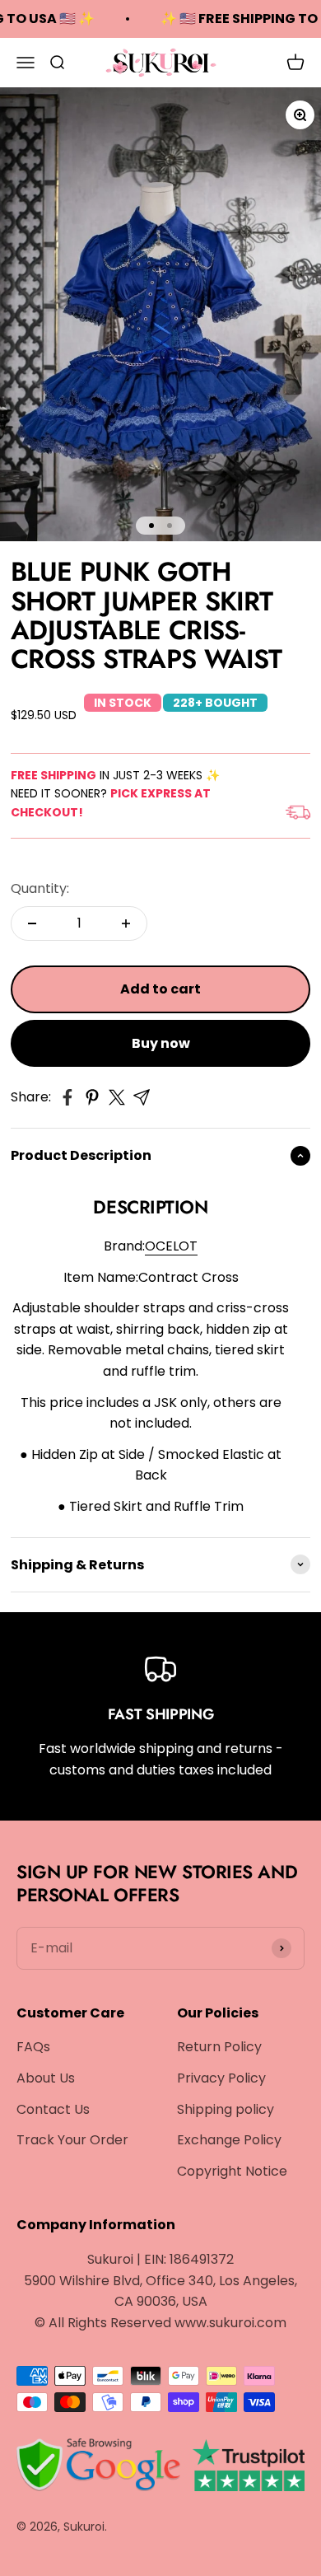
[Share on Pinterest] (92, 1097)
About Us (46, 2078)
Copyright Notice (232, 2171)
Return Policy (219, 2047)
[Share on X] (117, 1097)
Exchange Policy (229, 2140)
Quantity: (40, 888)
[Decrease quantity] (32, 923)
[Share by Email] (142, 1097)
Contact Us (53, 2109)
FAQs (33, 2047)
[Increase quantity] (126, 923)
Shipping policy (226, 2109)
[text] (151, 1465)
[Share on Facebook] (67, 1097)
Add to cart (160, 989)
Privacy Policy (221, 2078)
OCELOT (171, 1246)
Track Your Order (72, 2140)
